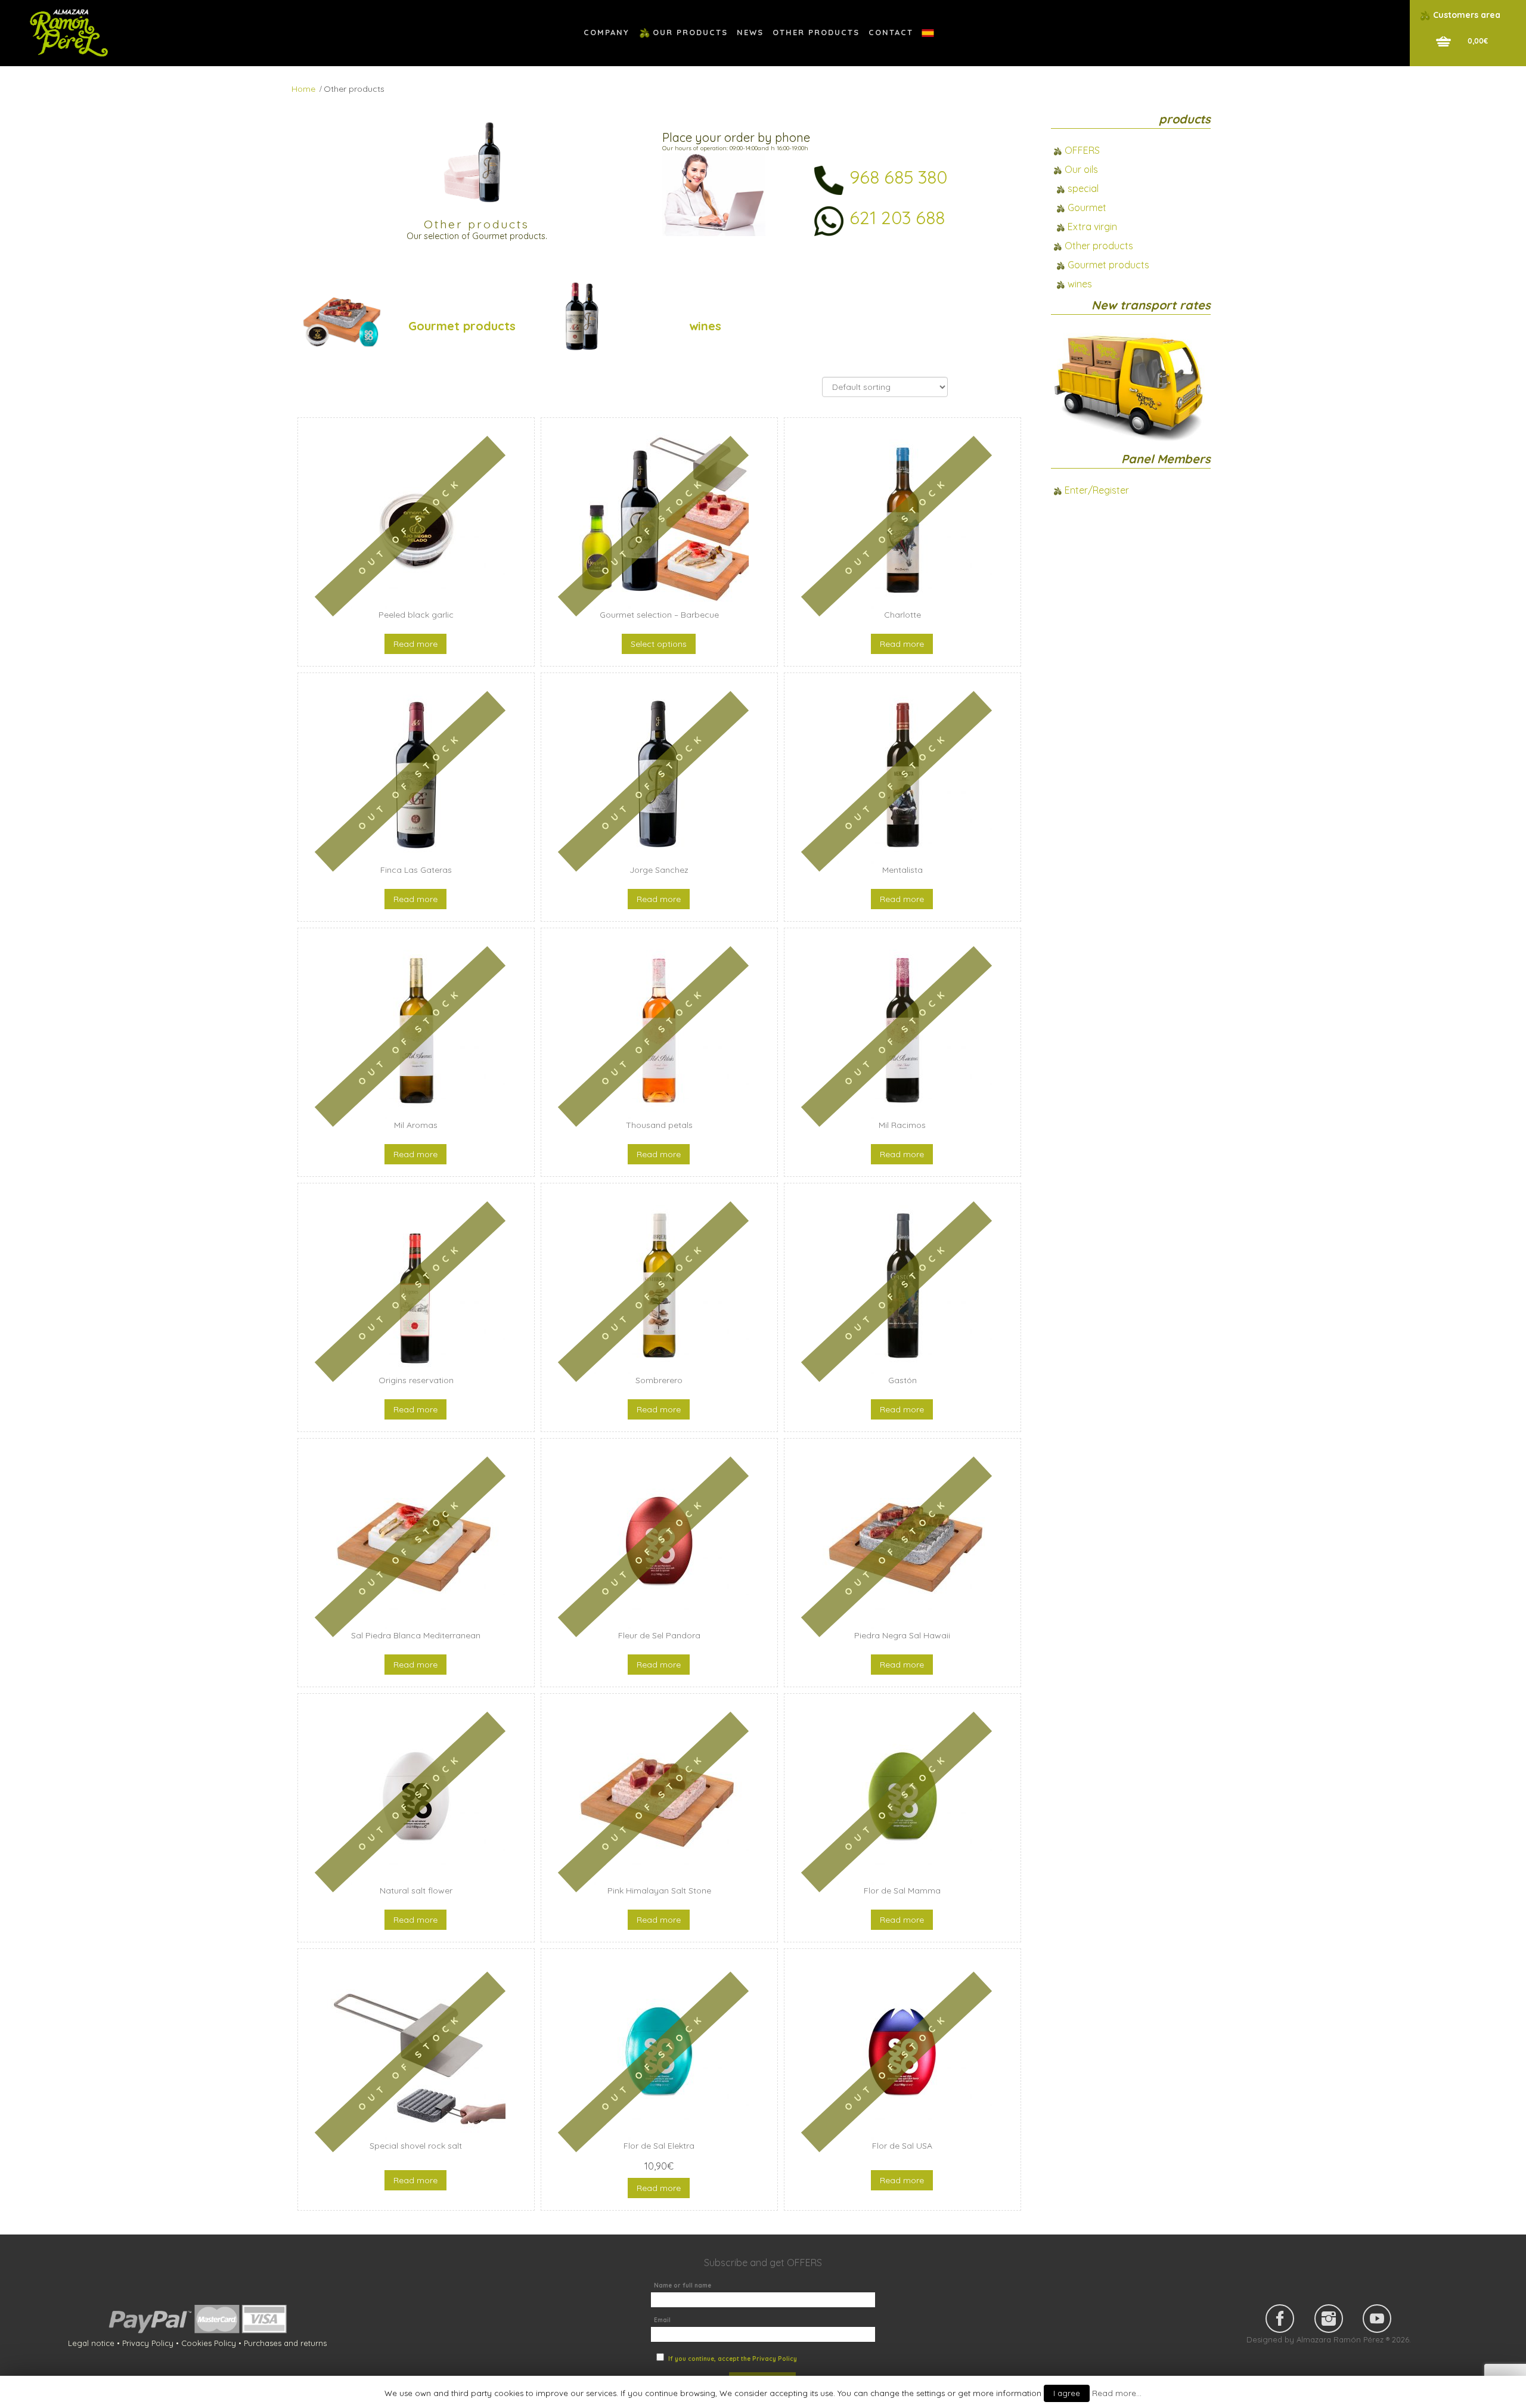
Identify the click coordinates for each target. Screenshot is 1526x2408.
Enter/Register (1097, 490)
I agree (1067, 2393)
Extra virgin (1092, 227)
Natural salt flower (416, 1891)
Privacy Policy (148, 2343)
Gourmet (1087, 207)
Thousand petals (659, 1125)
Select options (659, 644)
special (1083, 188)
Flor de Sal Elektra (659, 2146)
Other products (1099, 246)
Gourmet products (462, 326)
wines (705, 326)
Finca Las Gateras (416, 870)
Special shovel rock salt (416, 2146)
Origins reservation (416, 1380)
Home (303, 89)
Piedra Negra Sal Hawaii (902, 1635)
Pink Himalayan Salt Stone (659, 1891)
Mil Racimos (902, 1125)
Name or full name (683, 2285)
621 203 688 (897, 218)
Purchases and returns (285, 2343)
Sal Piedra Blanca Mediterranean (416, 1635)
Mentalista (902, 870)
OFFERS (1082, 150)
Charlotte (902, 615)
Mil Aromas (416, 1125)
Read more (415, 644)
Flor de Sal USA (902, 2146)
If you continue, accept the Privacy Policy (733, 2359)
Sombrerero (659, 1380)
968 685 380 (898, 177)
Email (662, 2320)
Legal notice (91, 2343)
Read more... (1117, 2393)
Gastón (902, 1380)
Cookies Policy (209, 2343)
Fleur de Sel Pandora (659, 1635)
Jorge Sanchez (659, 870)
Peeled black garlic (416, 615)
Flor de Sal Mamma (902, 1891)
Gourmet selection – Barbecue (659, 615)
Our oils (1081, 169)
